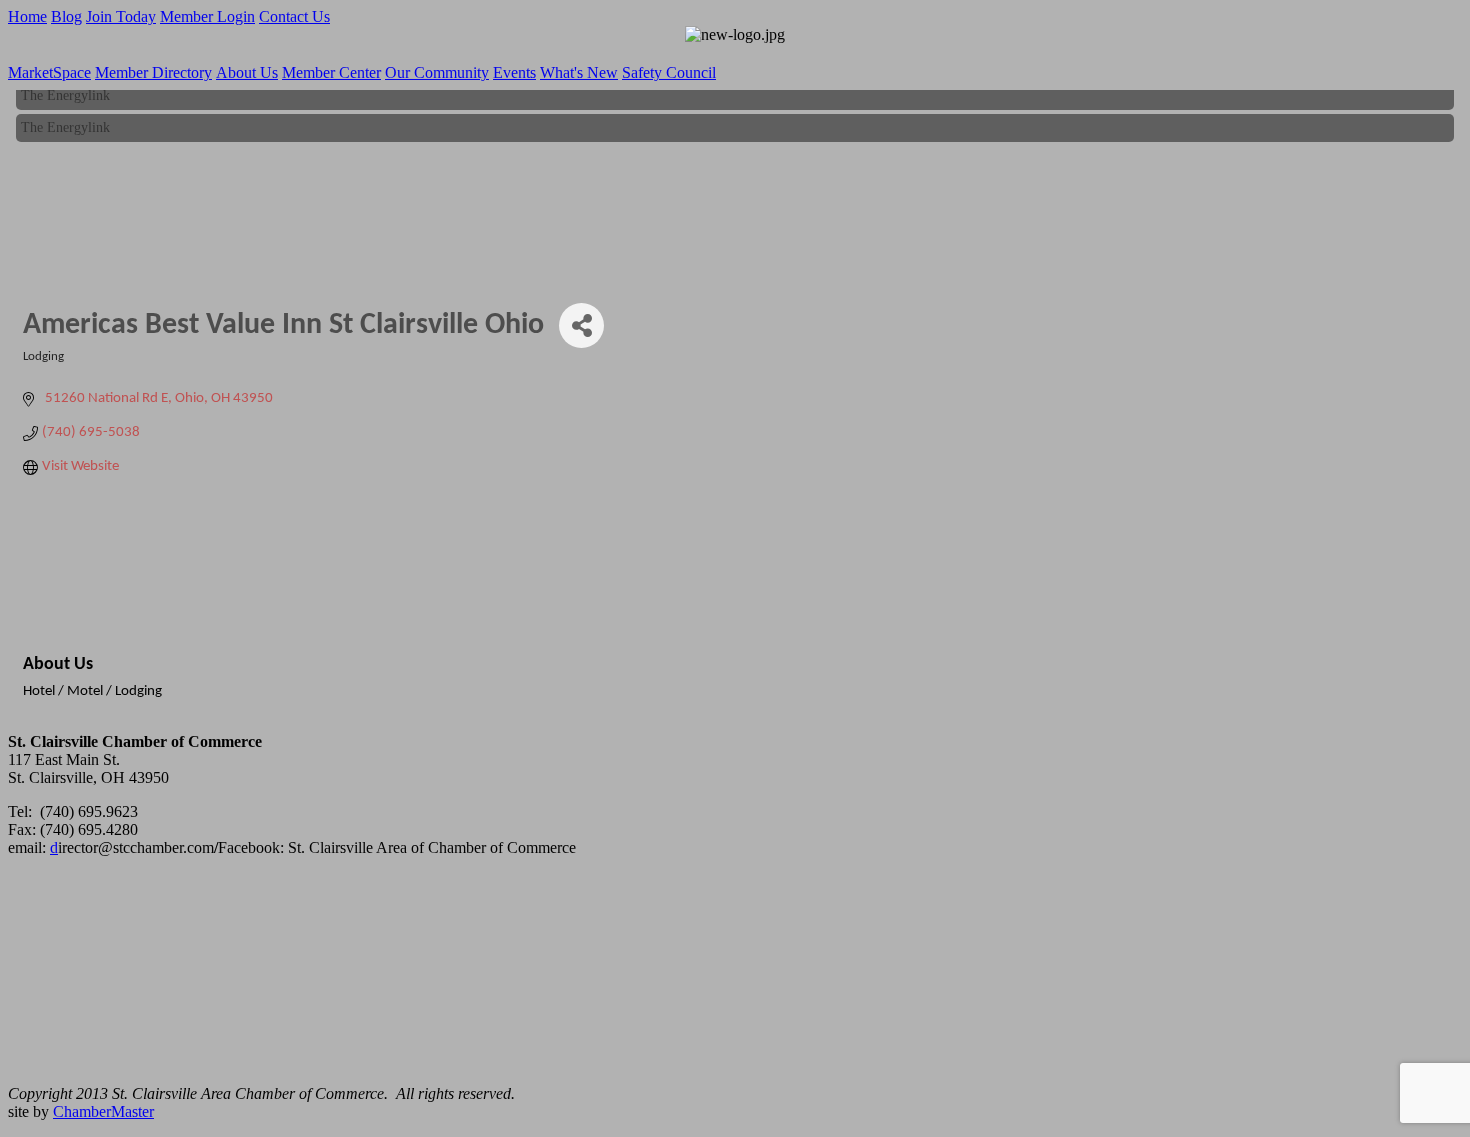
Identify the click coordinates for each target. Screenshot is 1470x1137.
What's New (579, 72)
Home (27, 16)
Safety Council (669, 72)
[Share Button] (581, 325)
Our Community (437, 72)
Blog (66, 16)
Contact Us (294, 16)
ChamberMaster (103, 1111)
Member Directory (153, 72)
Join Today (121, 16)
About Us (247, 72)
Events (514, 72)
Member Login (207, 16)
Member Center (331, 72)
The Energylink (65, 92)
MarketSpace (49, 72)
